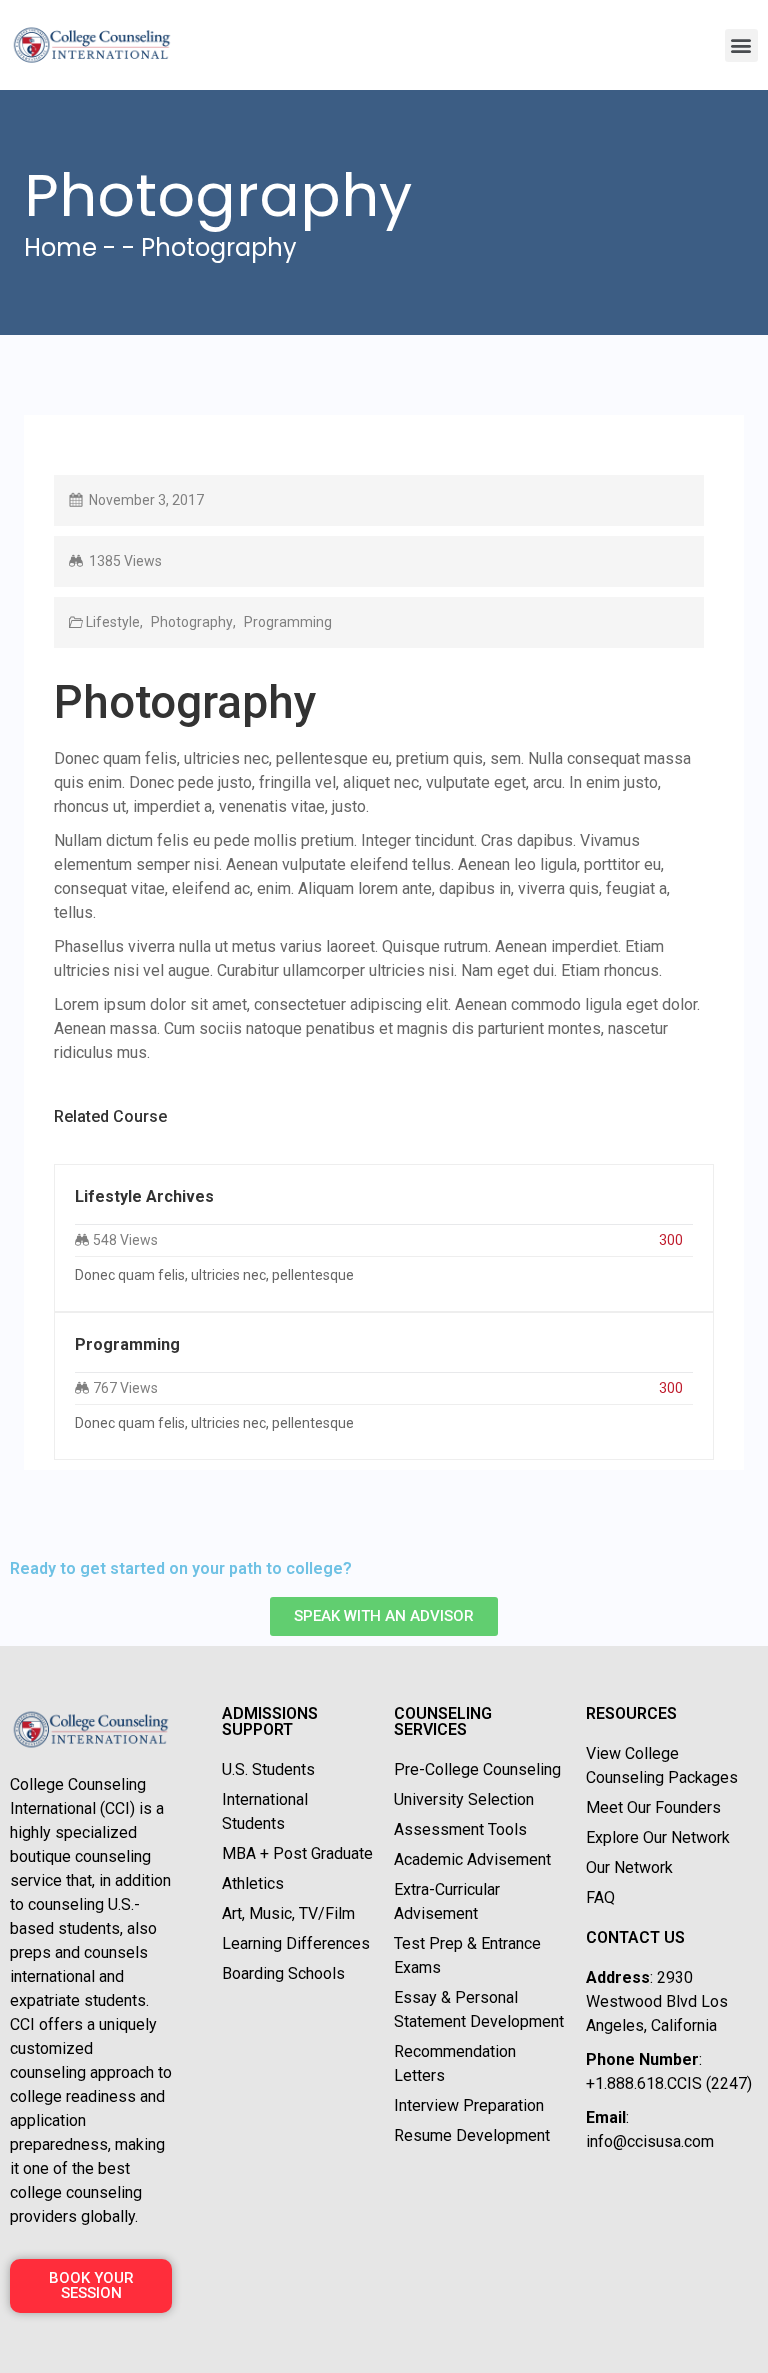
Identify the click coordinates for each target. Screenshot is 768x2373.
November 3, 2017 (146, 500)
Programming (286, 622)
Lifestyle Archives (144, 1196)
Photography (190, 622)
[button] (741, 45)
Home (60, 247)
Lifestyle (113, 622)
